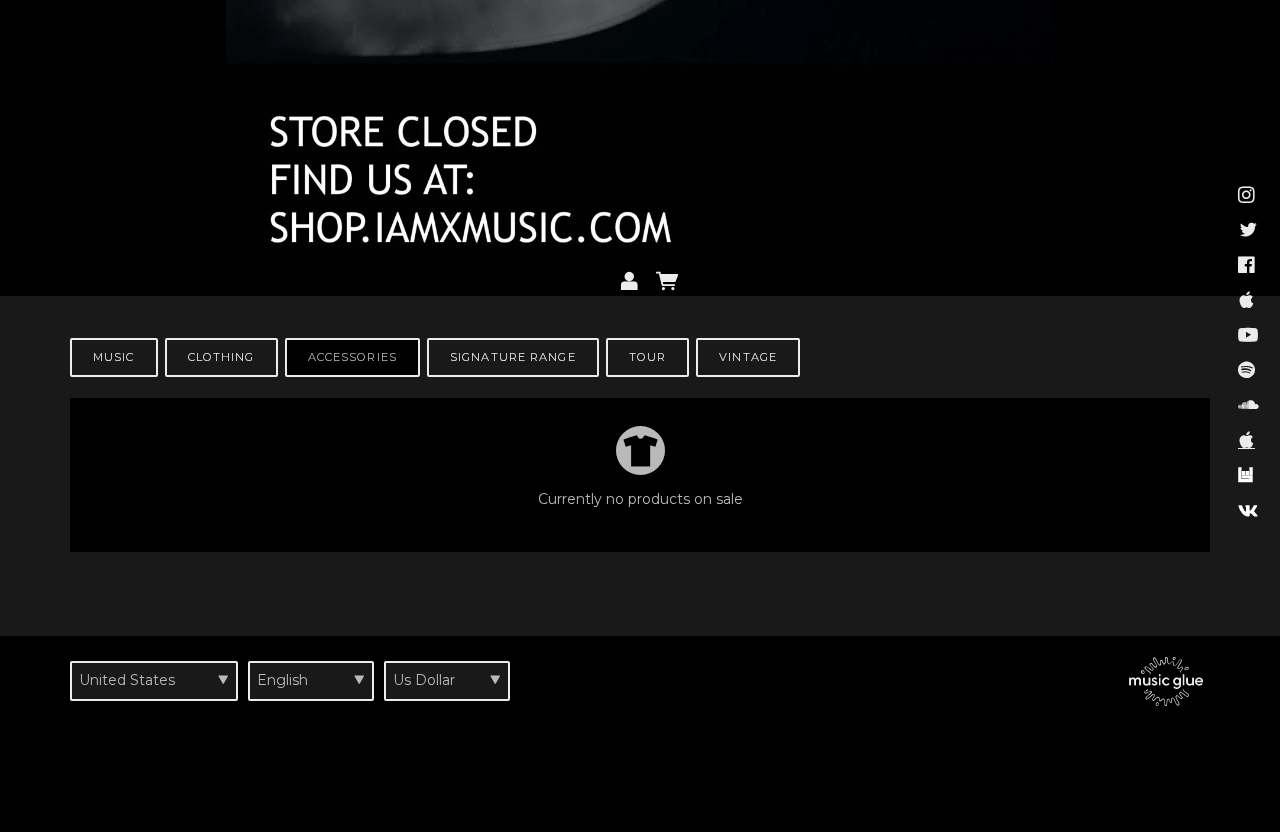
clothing (221, 357)
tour (647, 357)
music (114, 357)
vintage (748, 357)
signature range (513, 357)
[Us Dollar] (447, 681)
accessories (352, 357)
